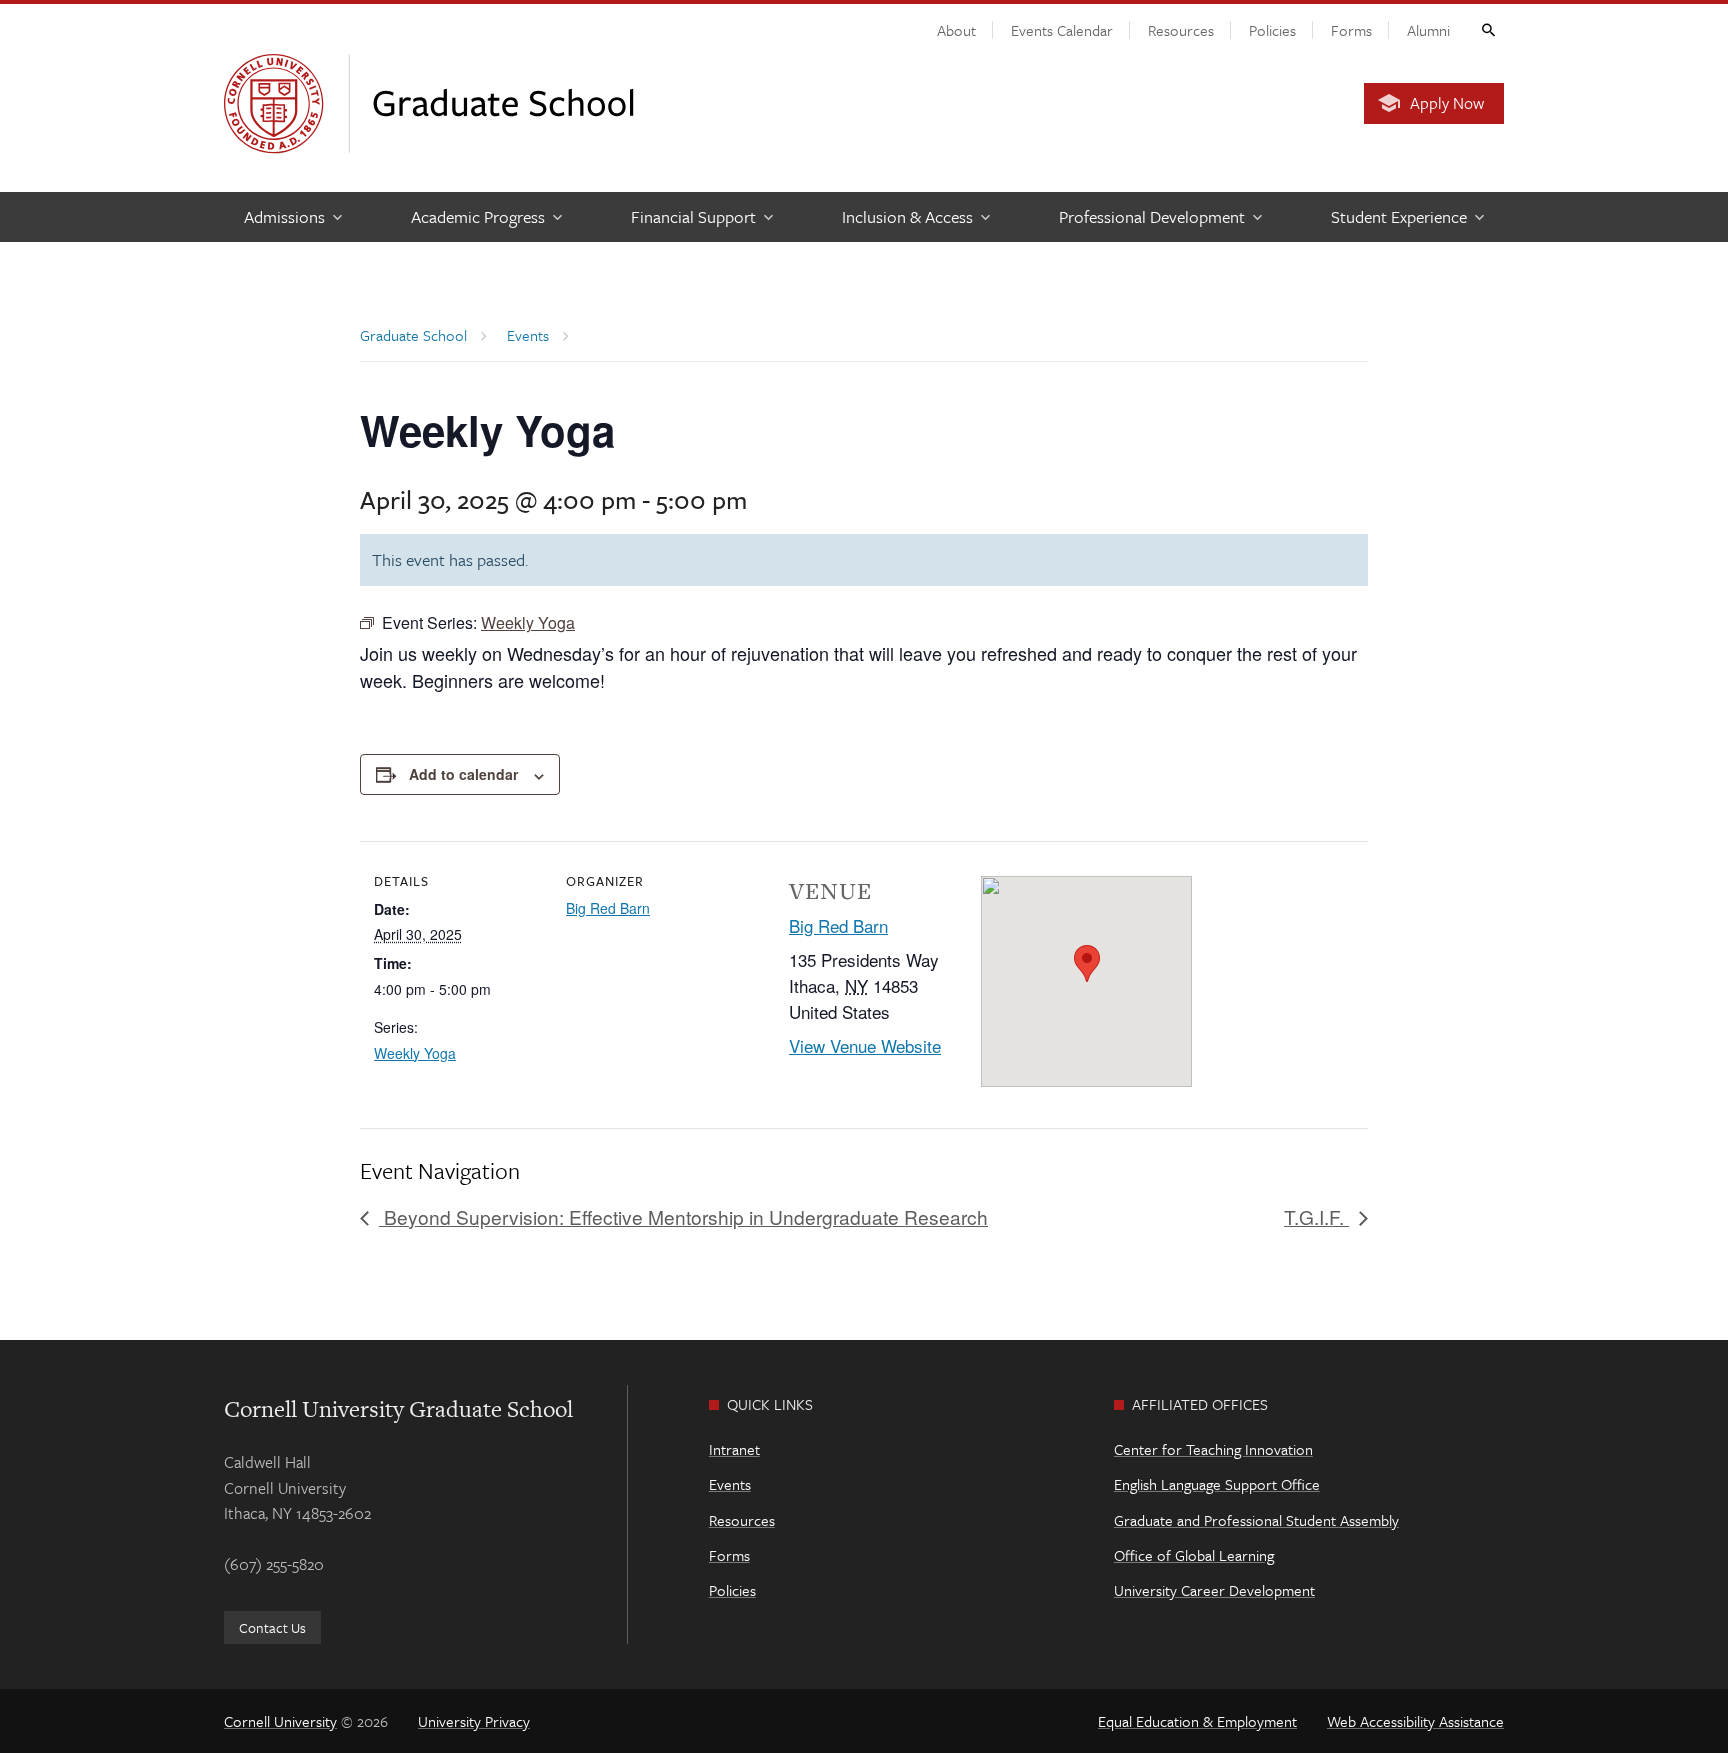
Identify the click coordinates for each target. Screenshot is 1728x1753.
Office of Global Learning (1194, 1555)
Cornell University (280, 1721)
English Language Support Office (1217, 1484)
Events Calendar (1062, 30)
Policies (1272, 30)
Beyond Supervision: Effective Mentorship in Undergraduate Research (683, 1216)
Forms (1351, 30)
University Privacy (474, 1721)
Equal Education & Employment (1197, 1721)
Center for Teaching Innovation (1213, 1449)
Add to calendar (463, 774)
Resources (1181, 30)
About (956, 30)
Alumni (1428, 30)
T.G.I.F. (1316, 1216)
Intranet (734, 1449)
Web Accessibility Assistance (1415, 1721)
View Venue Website (865, 1045)
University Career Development (1214, 1590)
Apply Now (1447, 103)
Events (730, 1484)
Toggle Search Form (1487, 29)
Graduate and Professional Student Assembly (1256, 1520)
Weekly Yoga (415, 1053)
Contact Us (272, 1627)
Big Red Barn (608, 908)
